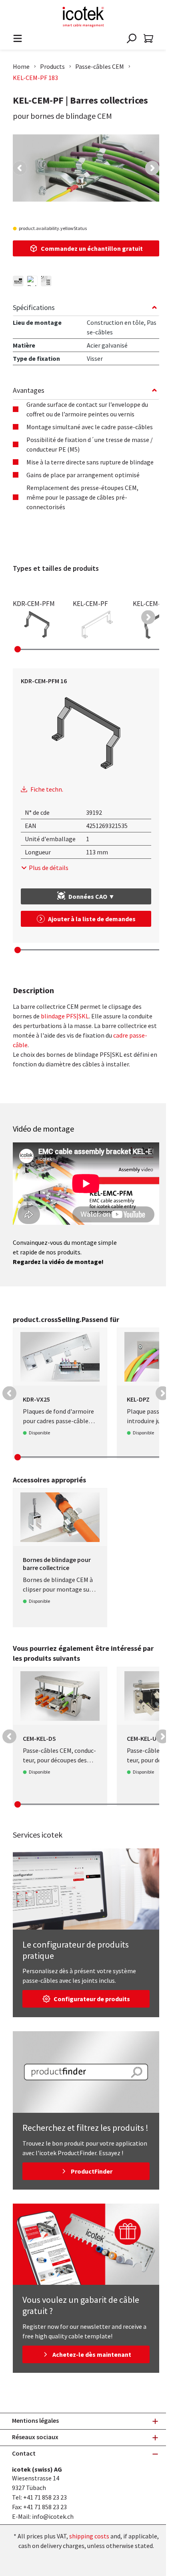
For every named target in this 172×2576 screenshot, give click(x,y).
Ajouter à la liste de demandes (92, 919)
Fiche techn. (47, 789)
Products (52, 66)
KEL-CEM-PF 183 (35, 78)
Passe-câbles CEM (100, 66)
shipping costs (89, 2536)
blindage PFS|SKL (65, 1016)
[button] (20, 168)
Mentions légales (35, 2420)
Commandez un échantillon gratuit (92, 248)
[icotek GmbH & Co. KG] (83, 17)
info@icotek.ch (53, 2516)
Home (21, 66)
